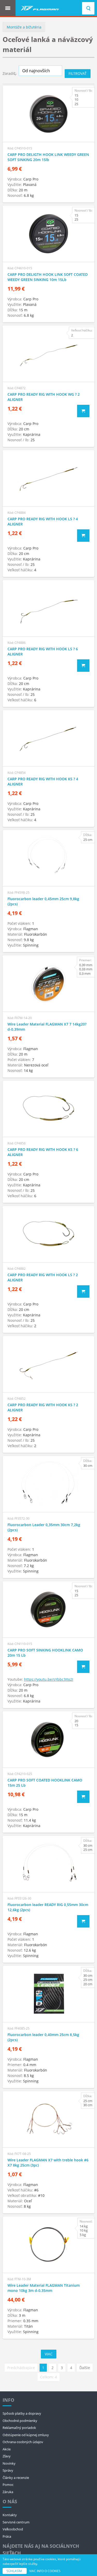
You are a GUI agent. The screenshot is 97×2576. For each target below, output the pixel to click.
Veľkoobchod (13, 2529)
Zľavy (7, 2456)
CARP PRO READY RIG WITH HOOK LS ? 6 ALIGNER (43, 651)
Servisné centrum (16, 2522)
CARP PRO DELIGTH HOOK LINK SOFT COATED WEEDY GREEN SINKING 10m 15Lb (48, 277)
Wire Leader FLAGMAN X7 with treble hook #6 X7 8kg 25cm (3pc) (48, 2163)
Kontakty (10, 2515)
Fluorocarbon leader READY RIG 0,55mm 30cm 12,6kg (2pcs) (48, 1907)
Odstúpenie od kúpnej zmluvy (26, 2435)
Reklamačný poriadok (19, 2428)
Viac (49, 2354)
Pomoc (8, 2485)
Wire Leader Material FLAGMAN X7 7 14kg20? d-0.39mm (47, 1027)
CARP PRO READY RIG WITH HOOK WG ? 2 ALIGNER (44, 397)
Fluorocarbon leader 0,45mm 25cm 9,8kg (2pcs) (43, 901)
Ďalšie (85, 2368)
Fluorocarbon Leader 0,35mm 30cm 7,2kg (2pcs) (44, 1527)
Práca (7, 2536)
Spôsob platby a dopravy (22, 2413)
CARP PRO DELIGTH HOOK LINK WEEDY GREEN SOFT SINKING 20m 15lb (48, 157)
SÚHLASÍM (15, 2571)
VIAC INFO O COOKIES (45, 2571)
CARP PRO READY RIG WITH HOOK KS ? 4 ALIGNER (43, 781)
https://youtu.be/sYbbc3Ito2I (49, 1679)
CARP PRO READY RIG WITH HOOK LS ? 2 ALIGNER (43, 1277)
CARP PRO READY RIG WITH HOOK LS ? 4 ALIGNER (43, 521)
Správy (8, 2470)
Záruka (8, 2492)
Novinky (9, 2463)
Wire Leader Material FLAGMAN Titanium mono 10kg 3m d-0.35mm (44, 2288)
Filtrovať (78, 73)
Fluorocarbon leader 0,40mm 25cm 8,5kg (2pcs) (43, 2037)
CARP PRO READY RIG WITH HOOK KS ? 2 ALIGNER (43, 1407)
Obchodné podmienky (20, 2421)
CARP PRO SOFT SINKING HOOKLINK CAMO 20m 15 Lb (45, 1653)
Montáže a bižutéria (24, 27)
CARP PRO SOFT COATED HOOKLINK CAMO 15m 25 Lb (45, 1783)
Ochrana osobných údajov (23, 2442)
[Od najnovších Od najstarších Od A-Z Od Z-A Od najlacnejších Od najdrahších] (40, 71)
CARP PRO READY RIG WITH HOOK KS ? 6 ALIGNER (43, 1152)
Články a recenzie (16, 2478)
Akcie (7, 2449)
